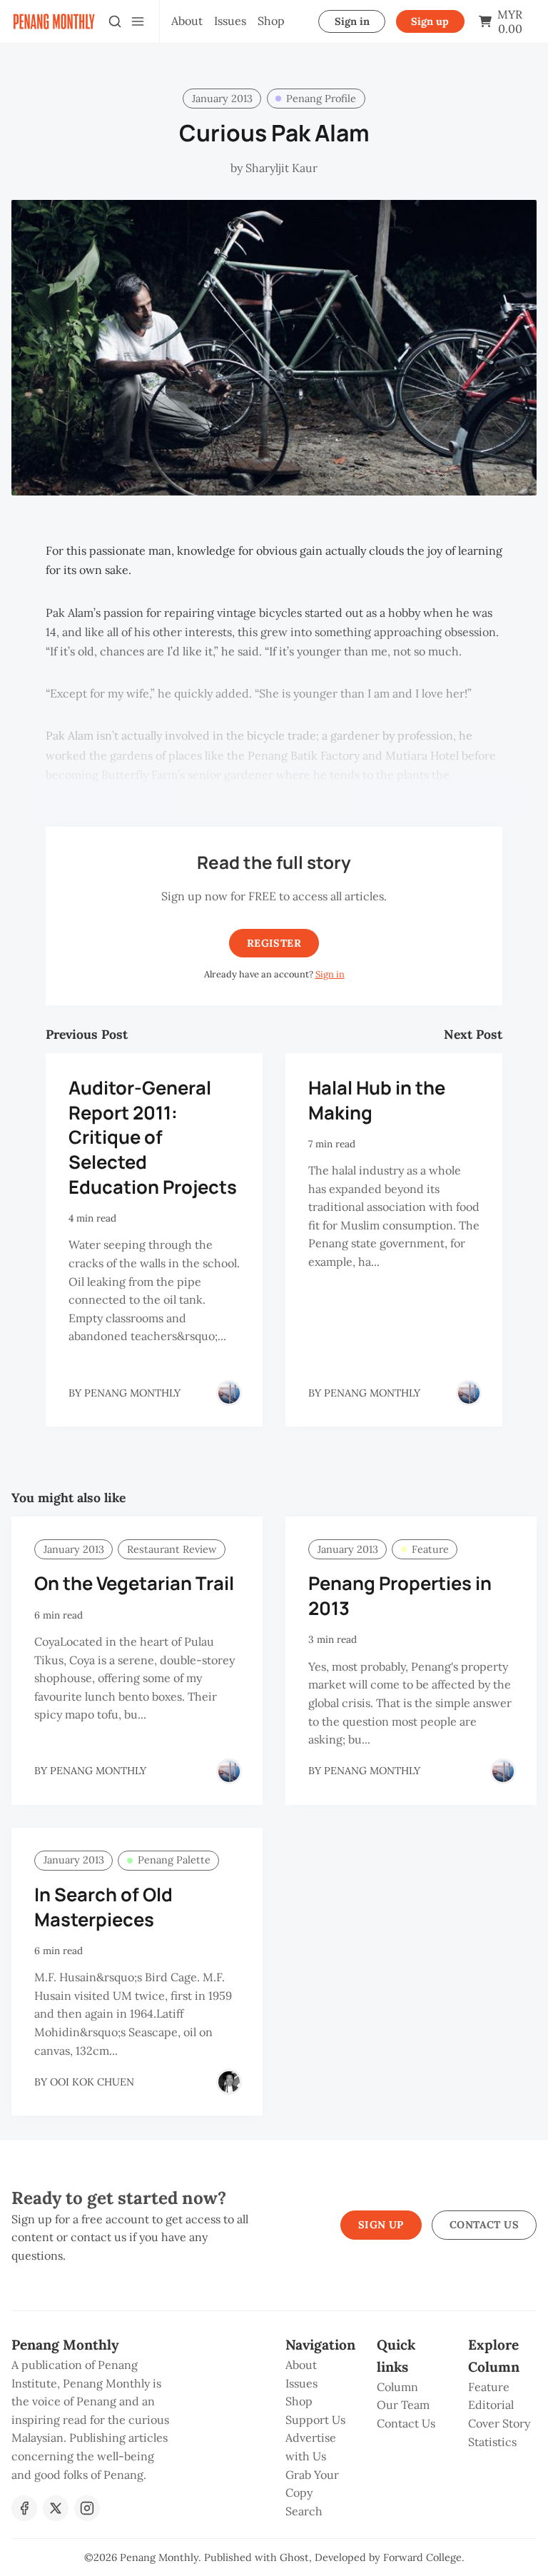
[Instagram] (87, 2508)
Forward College (422, 2557)
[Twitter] (56, 2508)
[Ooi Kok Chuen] (229, 2082)
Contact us (484, 2225)
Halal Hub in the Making (377, 1100)
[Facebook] (24, 2508)
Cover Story (499, 2423)
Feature (430, 1549)
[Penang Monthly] (229, 1393)
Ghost (294, 2557)
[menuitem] (187, 21)
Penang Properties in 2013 (400, 1596)
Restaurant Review (172, 1549)
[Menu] (138, 21)
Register (274, 943)
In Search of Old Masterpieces (103, 1907)
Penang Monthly (159, 2557)
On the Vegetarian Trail (134, 1583)
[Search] (115, 21)
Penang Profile (321, 99)
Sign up (430, 21)
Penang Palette (174, 1860)
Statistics (492, 2442)
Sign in (352, 21)
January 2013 (222, 99)
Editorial (491, 2405)
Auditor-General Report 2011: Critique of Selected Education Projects (153, 1137)
